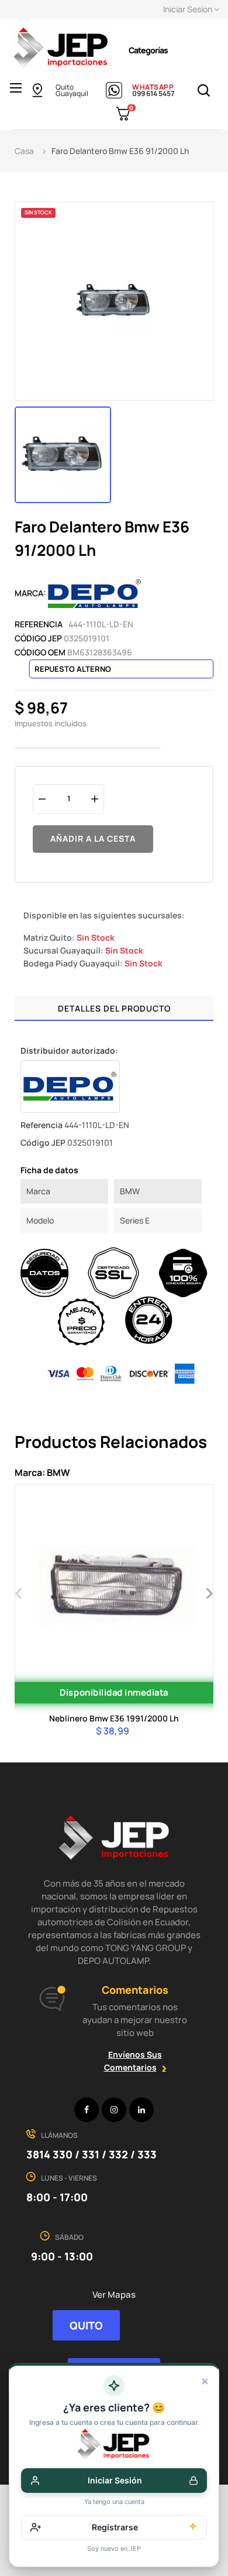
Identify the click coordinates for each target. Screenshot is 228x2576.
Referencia (39, 624)
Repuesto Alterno (73, 669)
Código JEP (38, 638)
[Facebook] (87, 2110)
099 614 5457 (153, 93)
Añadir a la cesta (93, 838)
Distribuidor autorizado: (69, 1050)
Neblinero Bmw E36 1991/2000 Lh (114, 1718)
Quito (65, 87)
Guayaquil (72, 93)
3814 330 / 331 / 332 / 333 (91, 2154)
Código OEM (40, 652)
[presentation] (19, 1592)
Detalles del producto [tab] (114, 1008)
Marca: (30, 593)
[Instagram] (114, 2110)
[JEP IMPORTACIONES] (61, 47)
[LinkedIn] (141, 2110)
